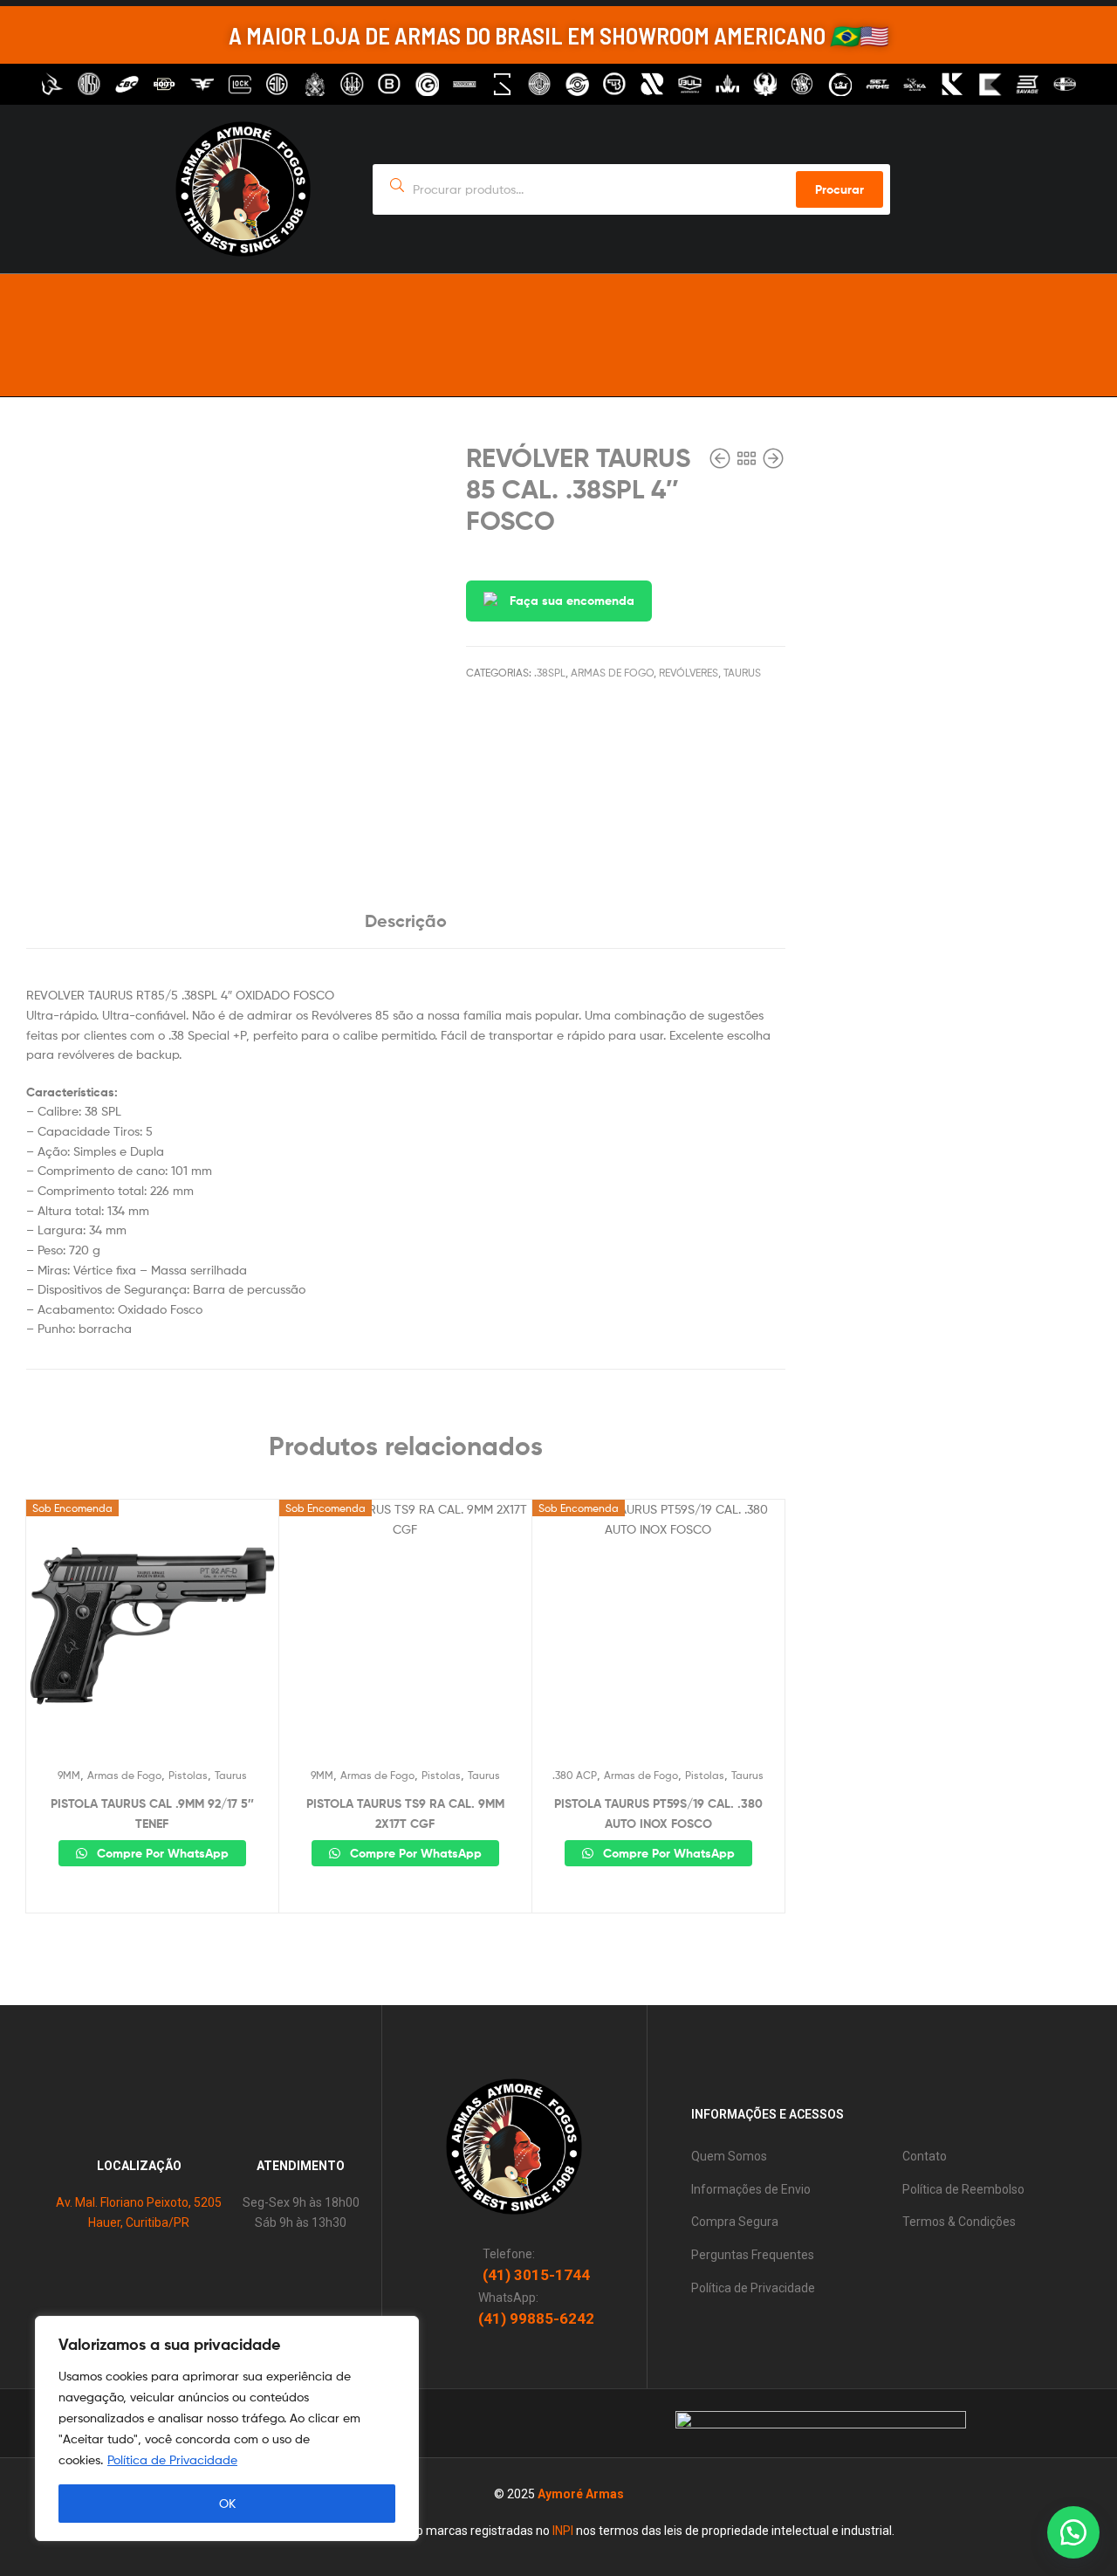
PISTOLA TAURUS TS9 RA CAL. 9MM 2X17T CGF (405, 1814)
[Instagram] (1049, 311)
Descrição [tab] (406, 920)
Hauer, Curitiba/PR (139, 2222)
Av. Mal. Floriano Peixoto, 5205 (139, 2202)
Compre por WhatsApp (161, 1853)
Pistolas (188, 1775)
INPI (563, 2531)
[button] (1073, 2532)
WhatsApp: (508, 2298)
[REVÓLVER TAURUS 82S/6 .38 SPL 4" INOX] (722, 459)
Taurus (742, 673)
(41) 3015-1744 (536, 2275)
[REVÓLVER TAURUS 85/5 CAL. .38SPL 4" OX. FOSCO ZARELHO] (773, 459)
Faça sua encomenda (572, 601)
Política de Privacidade (172, 2459)
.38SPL (550, 673)
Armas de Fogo (612, 673)
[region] (227, 2428)
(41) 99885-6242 (536, 2318)
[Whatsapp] (1018, 311)
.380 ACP (575, 1775)
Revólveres (689, 673)
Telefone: (509, 2254)
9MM (69, 1775)
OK (227, 2503)
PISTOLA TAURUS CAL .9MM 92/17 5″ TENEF (152, 1814)
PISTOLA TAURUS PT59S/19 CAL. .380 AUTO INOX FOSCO (658, 1814)
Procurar (839, 189)
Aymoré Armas (581, 2494)
